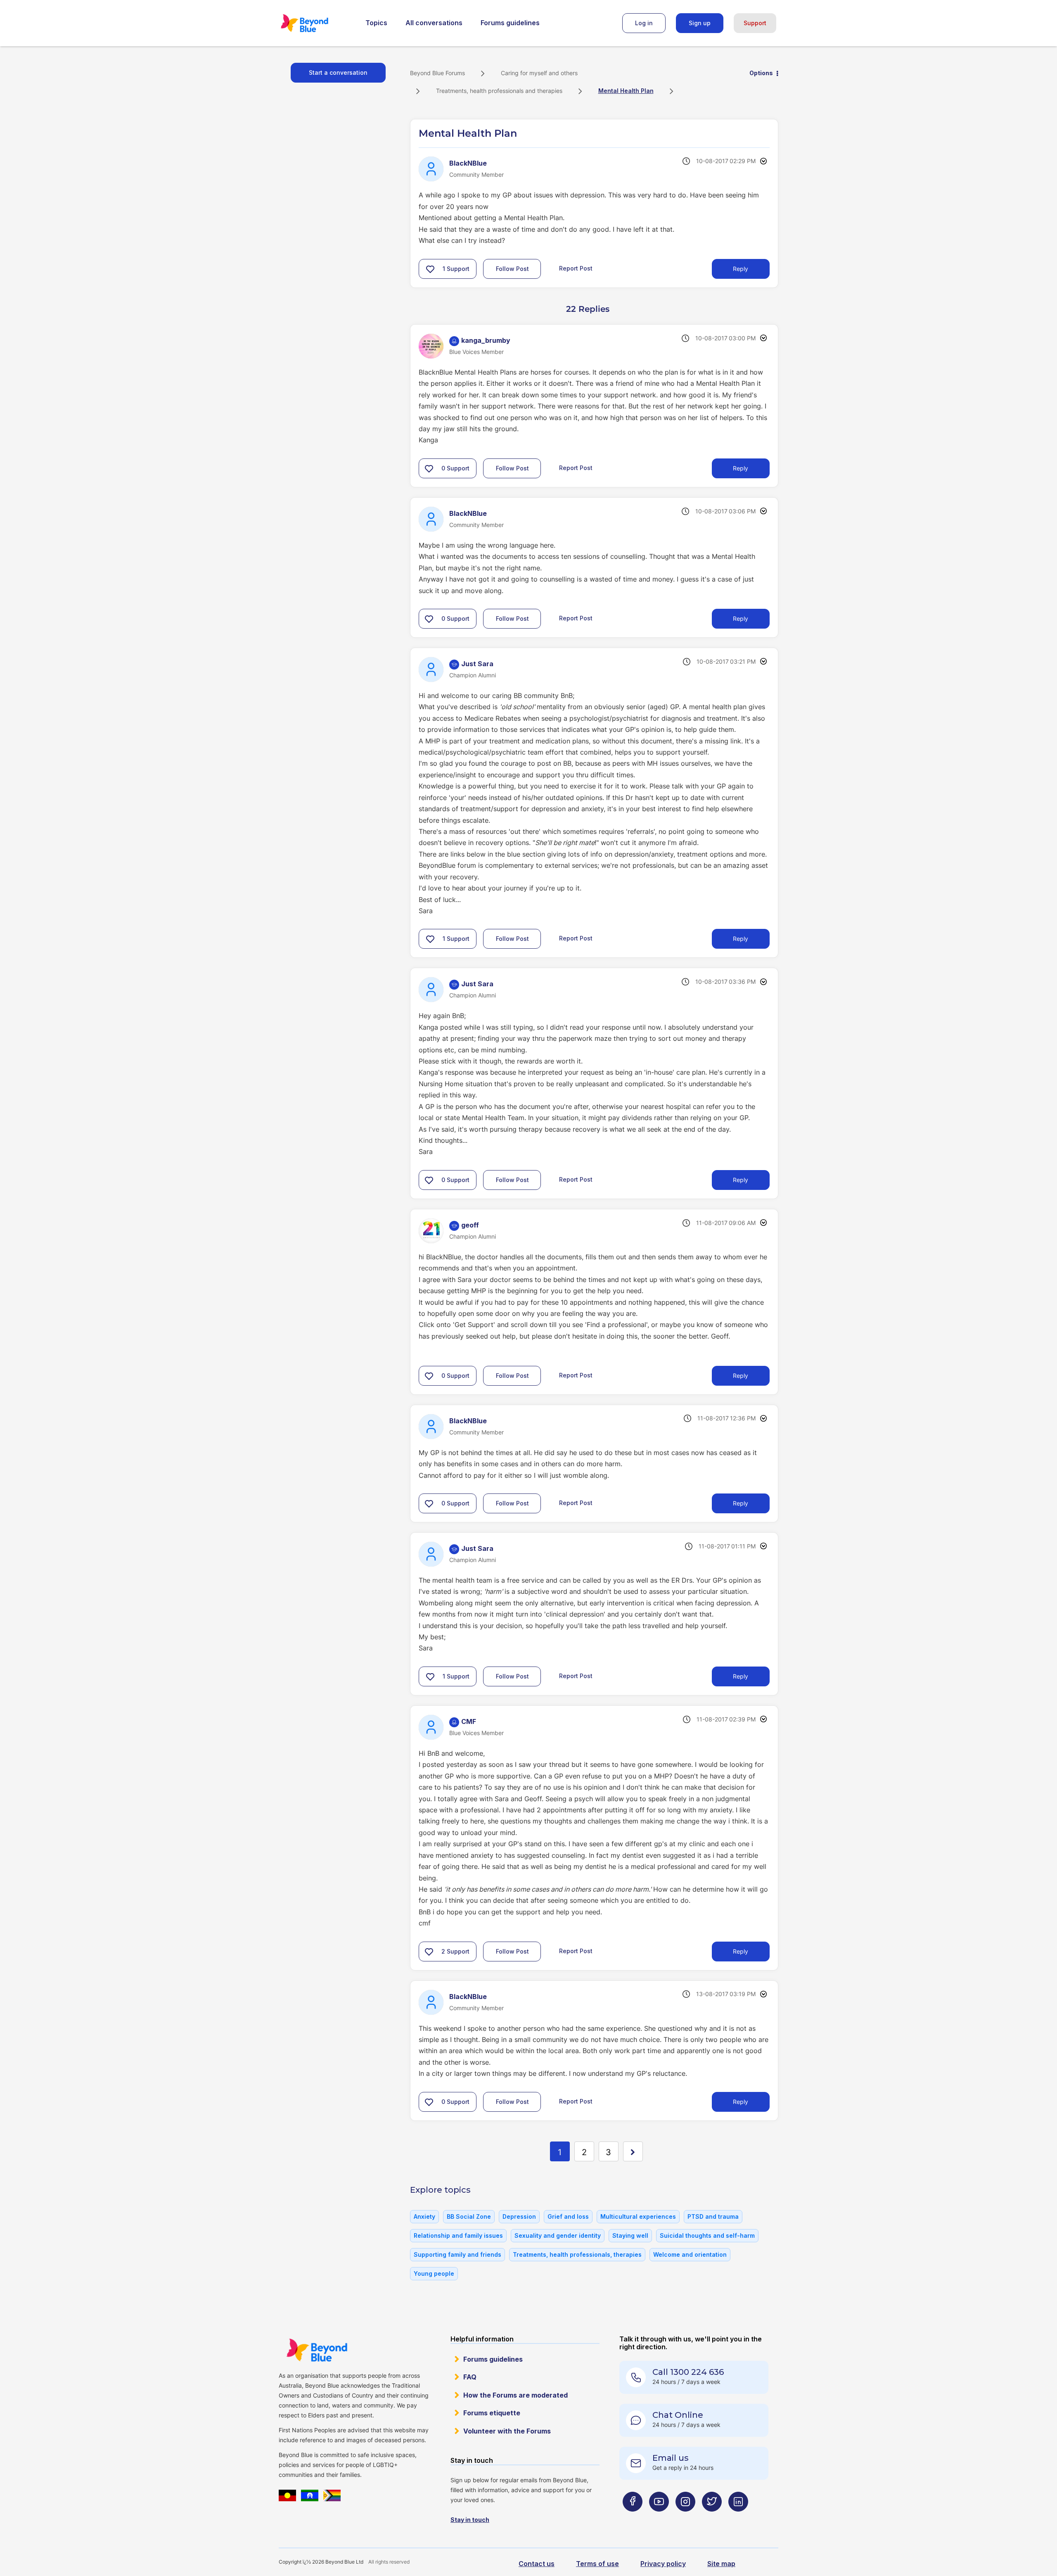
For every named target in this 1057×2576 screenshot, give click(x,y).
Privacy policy (663, 2564)
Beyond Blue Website (317, 2350)
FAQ (470, 2377)
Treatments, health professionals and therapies (499, 91)
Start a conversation (338, 72)
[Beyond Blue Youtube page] (659, 2518)
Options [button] (761, 73)
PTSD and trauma (713, 2216)
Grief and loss (568, 2216)
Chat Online (678, 2415)
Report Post (576, 268)
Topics (376, 23)
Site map (721, 2564)
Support (755, 23)
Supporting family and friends (457, 2254)
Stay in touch (470, 2520)
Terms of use (597, 2564)
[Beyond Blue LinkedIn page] (738, 2518)
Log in (644, 23)
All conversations (434, 23)
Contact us (537, 2564)
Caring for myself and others (539, 73)
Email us (671, 2458)
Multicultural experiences (638, 2216)
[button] (430, 269)
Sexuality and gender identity (558, 2235)
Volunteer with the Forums (507, 2431)
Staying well (630, 2235)
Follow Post (512, 269)
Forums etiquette (492, 2413)
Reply (741, 269)
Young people (434, 2273)
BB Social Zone (469, 2216)
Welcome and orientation (690, 2254)
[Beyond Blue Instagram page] (685, 2518)
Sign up (700, 23)
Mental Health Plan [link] (626, 91)
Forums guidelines (510, 23)
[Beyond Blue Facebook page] (633, 2518)
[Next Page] (633, 2151)
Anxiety (424, 2216)
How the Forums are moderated (515, 2395)
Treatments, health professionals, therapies (577, 2254)
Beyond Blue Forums (316, 23)
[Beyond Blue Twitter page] (712, 2518)
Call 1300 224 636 (688, 2372)
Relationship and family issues (458, 2235)
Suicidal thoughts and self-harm (707, 2235)
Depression (519, 2216)
